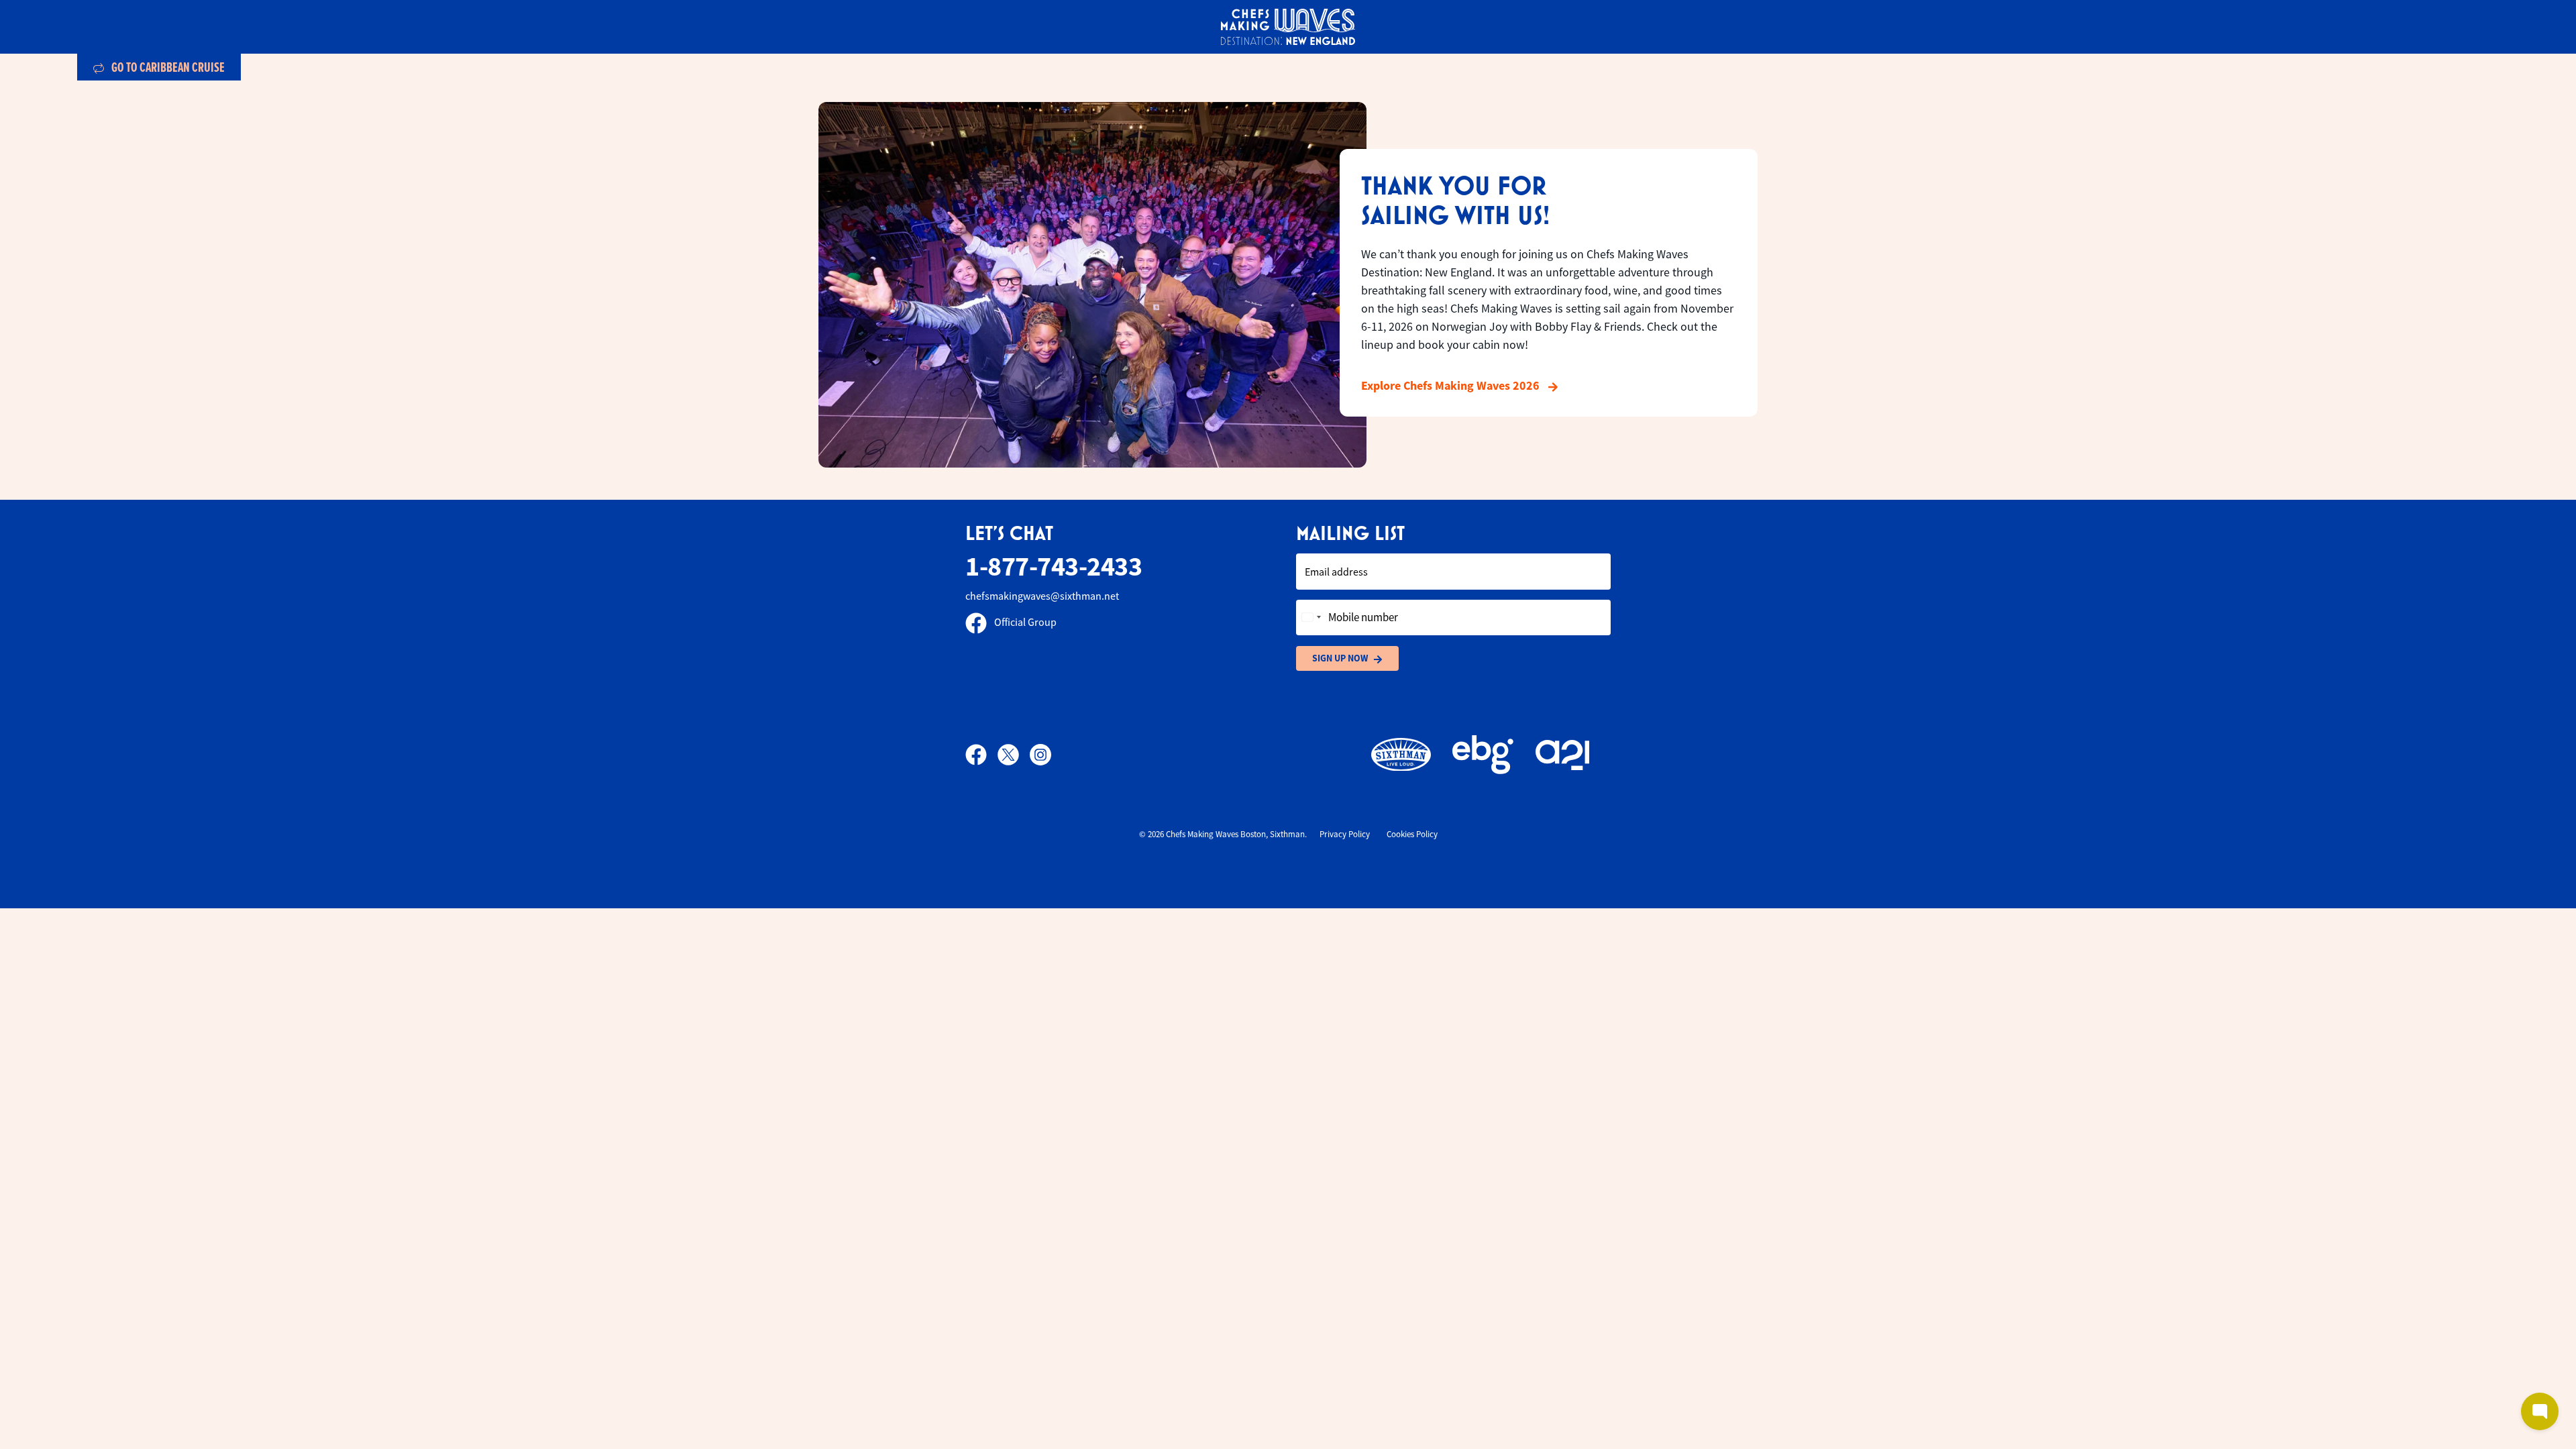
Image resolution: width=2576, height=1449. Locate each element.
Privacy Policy (1345, 834)
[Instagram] (1040, 755)
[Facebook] (981, 755)
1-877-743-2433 (1054, 567)
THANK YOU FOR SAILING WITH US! (1455, 200)
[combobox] (1311, 618)
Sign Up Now (1340, 658)
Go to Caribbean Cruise (167, 67)
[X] (1014, 755)
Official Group (1024, 623)
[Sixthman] (1401, 755)
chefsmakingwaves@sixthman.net (1042, 596)
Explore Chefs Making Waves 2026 (1452, 386)
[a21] (1562, 755)
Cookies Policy (1412, 834)
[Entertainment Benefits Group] (1483, 755)
